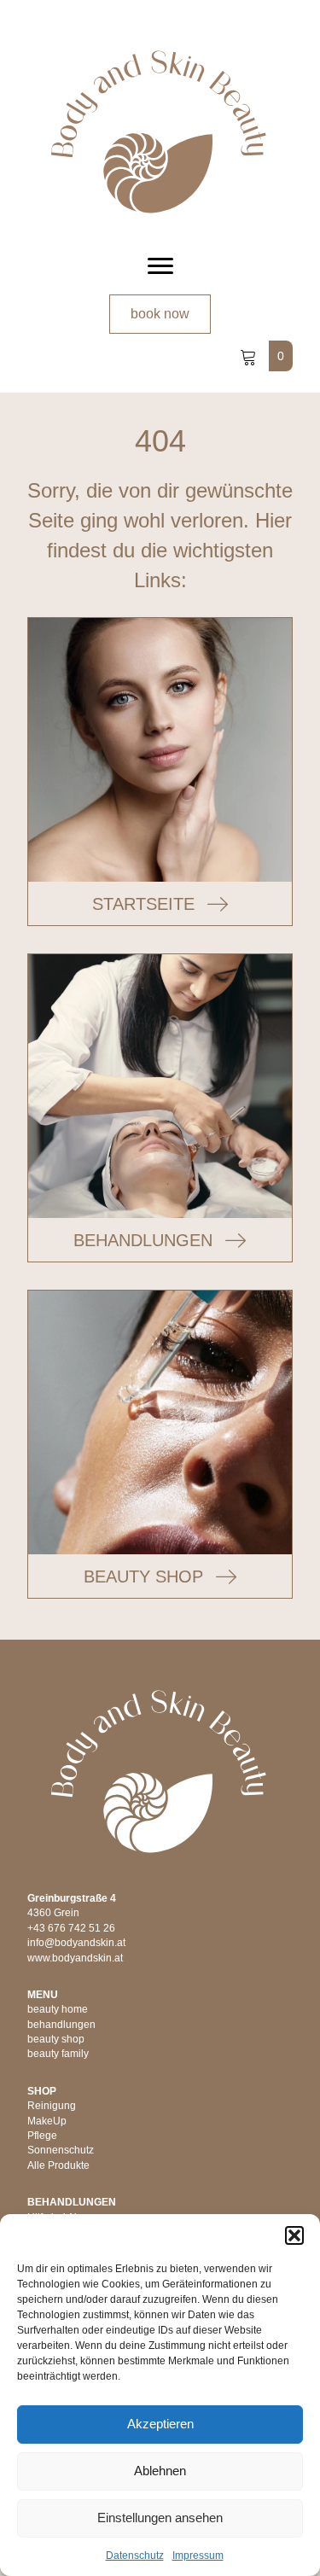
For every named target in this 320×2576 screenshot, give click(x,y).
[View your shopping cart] (250, 356)
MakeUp (47, 2121)
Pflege (42, 2136)
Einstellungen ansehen (160, 2518)
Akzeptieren (160, 2424)
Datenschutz (135, 2556)
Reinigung (52, 2106)
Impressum (198, 2556)
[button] (294, 2235)
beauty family (58, 2054)
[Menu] (160, 266)
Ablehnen (160, 2471)
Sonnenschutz (61, 2150)
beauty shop (56, 2039)
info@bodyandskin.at (76, 1943)
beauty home (58, 2009)
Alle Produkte (58, 2165)
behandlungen (61, 2025)
